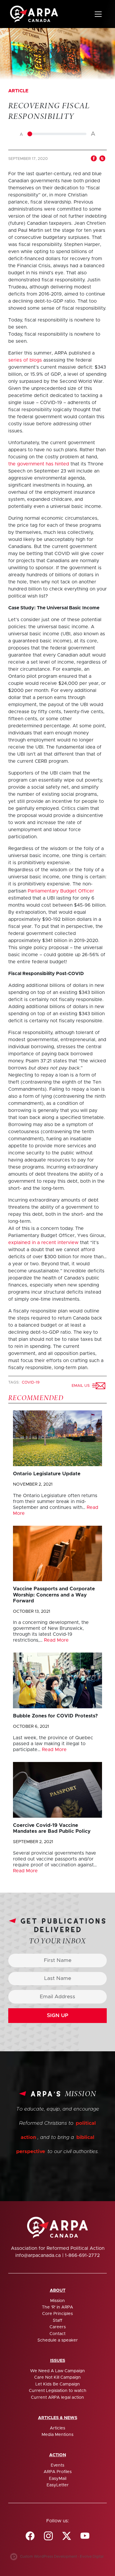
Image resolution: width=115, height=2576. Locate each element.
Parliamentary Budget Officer (61, 891)
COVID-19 (31, 1383)
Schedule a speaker (58, 2340)
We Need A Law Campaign (57, 2371)
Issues (58, 2361)
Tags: (14, 1383)
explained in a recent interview (43, 1243)
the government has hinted (39, 464)
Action (58, 2455)
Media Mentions (57, 2435)
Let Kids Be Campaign (58, 2384)
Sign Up (58, 2016)
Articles (57, 2428)
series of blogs (25, 360)
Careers (58, 2327)
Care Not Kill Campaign (57, 2378)
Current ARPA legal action (57, 2398)
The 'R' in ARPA (57, 2307)
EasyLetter (58, 2485)
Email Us (82, 1385)
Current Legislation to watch (58, 2391)
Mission (57, 2301)
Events (57, 2465)
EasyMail (58, 2479)
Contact (57, 2334)
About (58, 2290)
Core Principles (57, 2314)
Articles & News (58, 2418)
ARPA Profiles (58, 2472)
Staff (57, 2321)
